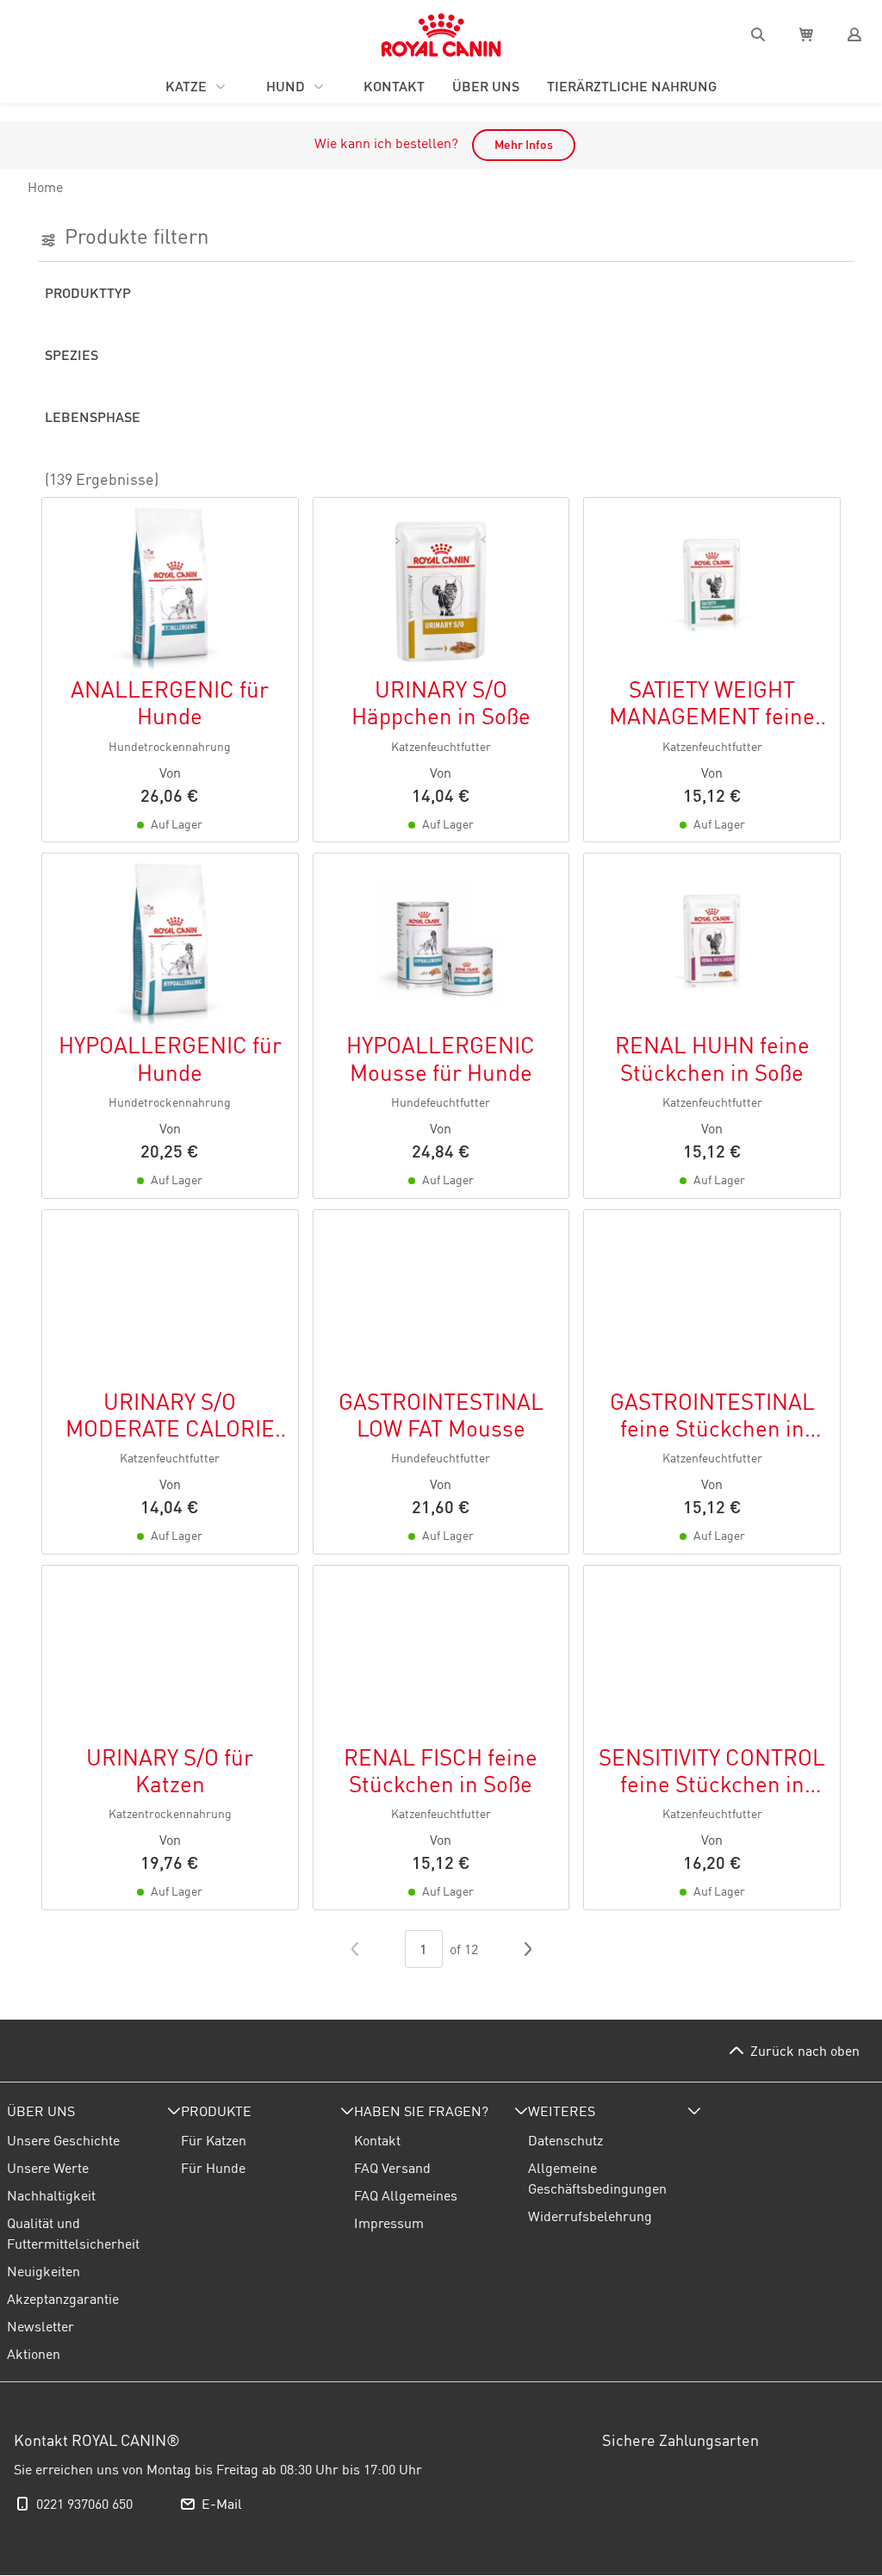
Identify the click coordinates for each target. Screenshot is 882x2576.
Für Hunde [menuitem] (213, 2168)
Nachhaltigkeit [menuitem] (51, 2195)
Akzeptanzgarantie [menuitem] (63, 2299)
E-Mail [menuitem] (222, 2504)
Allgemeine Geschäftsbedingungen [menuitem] (597, 2178)
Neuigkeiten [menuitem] (43, 2271)
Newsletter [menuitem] (40, 2326)
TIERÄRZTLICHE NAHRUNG (632, 86)
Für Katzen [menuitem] (214, 2140)
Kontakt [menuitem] (377, 2140)
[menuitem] (94, 2111)
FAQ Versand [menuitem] (392, 2168)
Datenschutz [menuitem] (565, 2140)
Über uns (486, 86)
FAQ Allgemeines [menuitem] (406, 2195)
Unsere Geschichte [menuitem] (63, 2140)
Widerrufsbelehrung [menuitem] (590, 2216)
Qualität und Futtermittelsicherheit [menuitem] (73, 2233)
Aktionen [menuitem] (34, 2354)
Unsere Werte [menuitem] (48, 2168)
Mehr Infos (524, 145)
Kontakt (394, 86)
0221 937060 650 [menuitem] (84, 2504)
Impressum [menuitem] (389, 2223)
